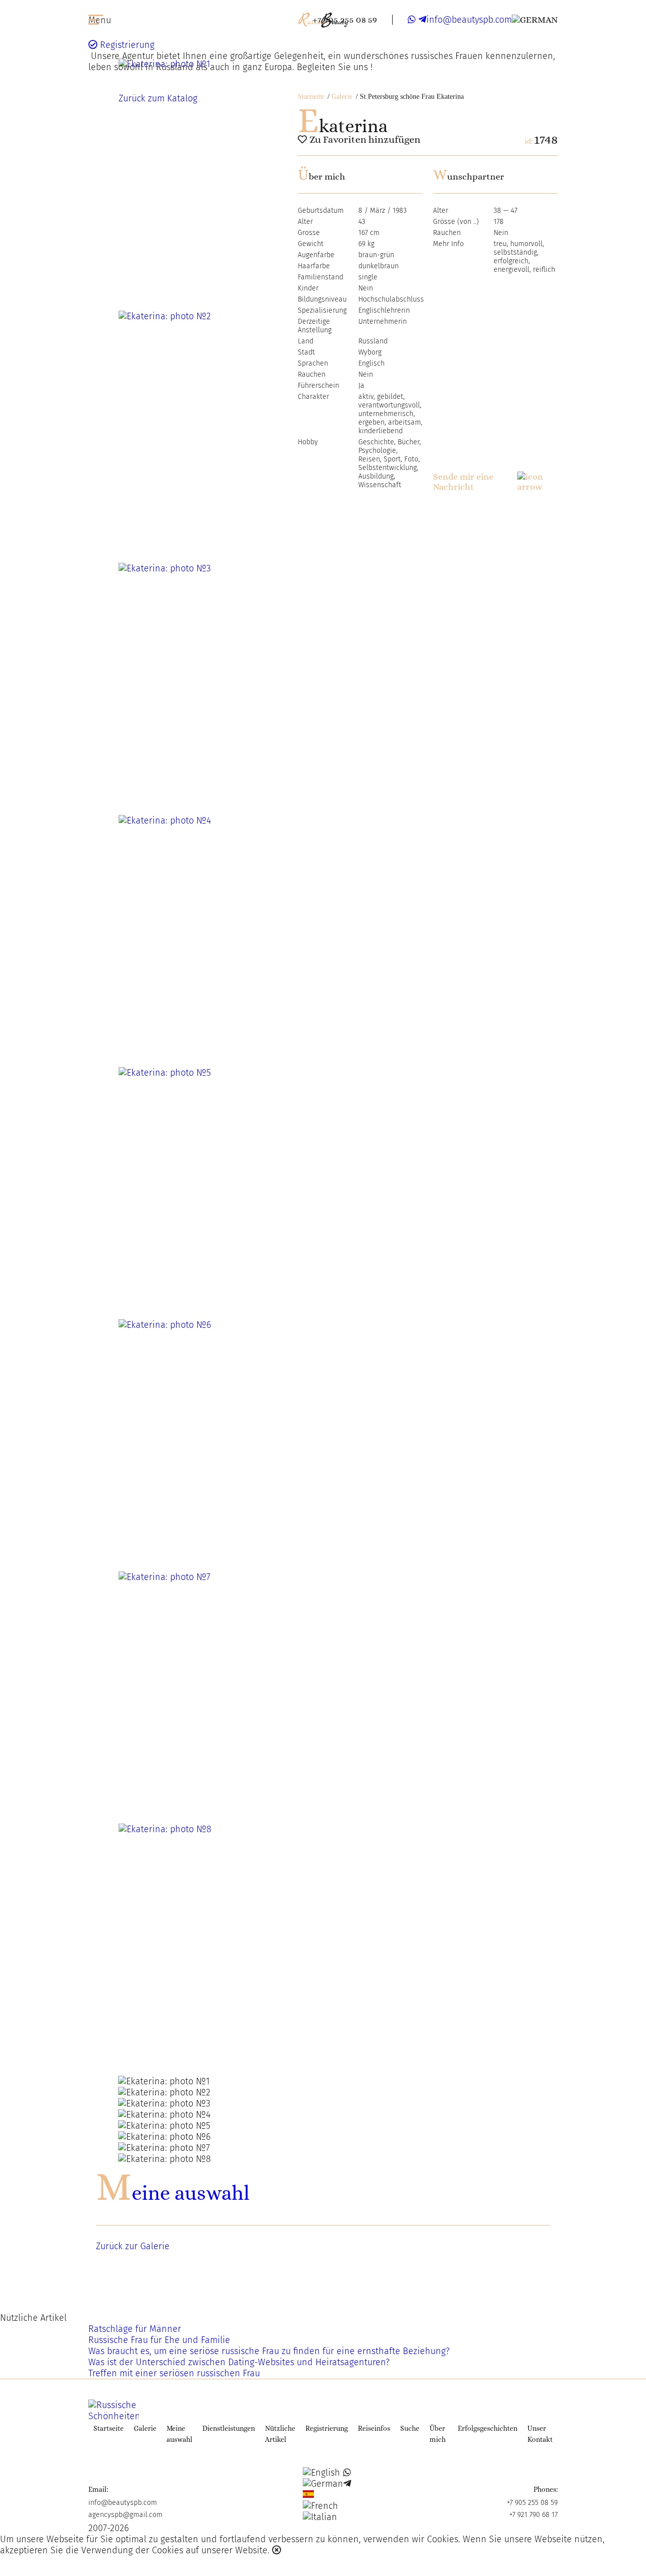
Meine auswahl (173, 2193)
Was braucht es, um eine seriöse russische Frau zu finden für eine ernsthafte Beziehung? (269, 2351)
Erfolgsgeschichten (488, 2428)
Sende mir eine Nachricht (463, 482)
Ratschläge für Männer (135, 2329)
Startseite (311, 97)
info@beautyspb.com (469, 20)
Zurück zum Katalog (158, 98)
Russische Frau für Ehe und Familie (159, 2340)
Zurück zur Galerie (133, 2246)
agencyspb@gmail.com (125, 2515)
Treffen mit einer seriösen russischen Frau (174, 2373)
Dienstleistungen (229, 2428)
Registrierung (126, 45)
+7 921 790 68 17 (533, 2515)
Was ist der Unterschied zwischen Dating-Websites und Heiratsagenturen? (239, 2362)
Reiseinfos (374, 2428)
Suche (410, 2428)
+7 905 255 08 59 (345, 20)
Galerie (342, 97)
